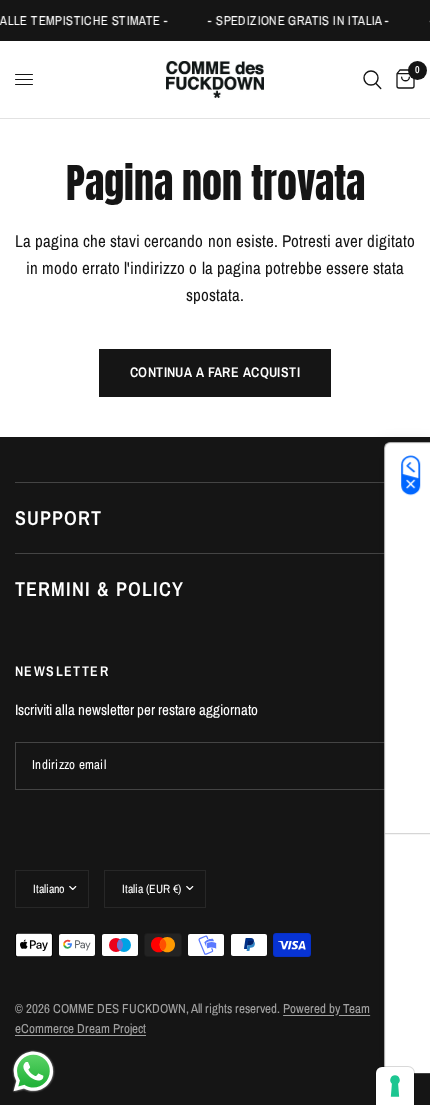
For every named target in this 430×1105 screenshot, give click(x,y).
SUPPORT (58, 517)
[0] (402, 79)
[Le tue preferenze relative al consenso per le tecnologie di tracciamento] (395, 1086)
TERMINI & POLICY (99, 588)
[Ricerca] (372, 79)
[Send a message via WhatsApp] (33, 1071)
